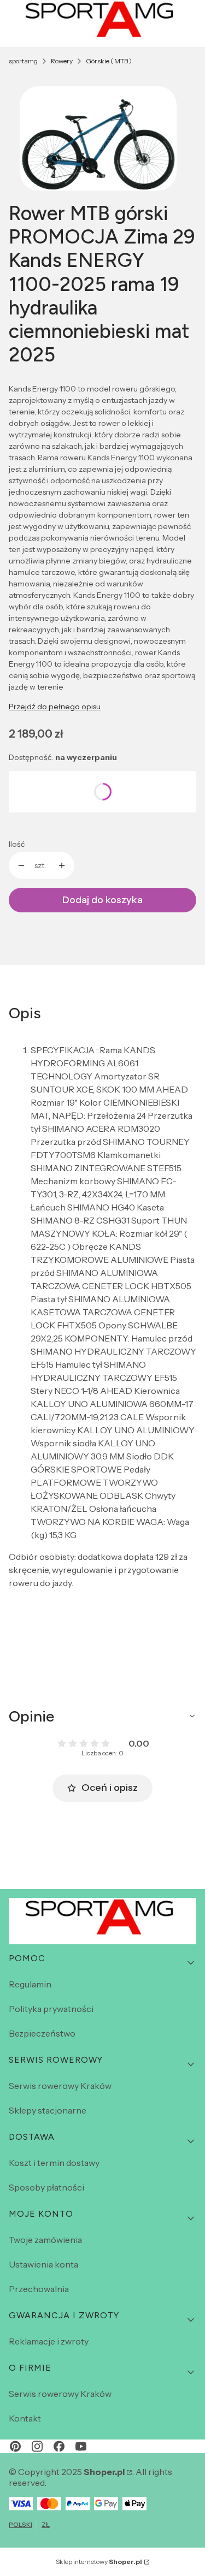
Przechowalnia (39, 2289)
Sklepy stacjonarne (48, 2110)
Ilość (17, 844)
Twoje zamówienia (45, 2240)
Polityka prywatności (51, 2009)
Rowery (62, 61)
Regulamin (30, 1984)
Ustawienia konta (43, 2264)
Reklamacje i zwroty (49, 2341)
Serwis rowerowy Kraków (60, 2086)
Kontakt (25, 2418)
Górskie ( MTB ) (109, 61)
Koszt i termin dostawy (54, 2163)
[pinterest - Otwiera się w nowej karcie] (15, 2446)
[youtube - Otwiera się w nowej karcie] (81, 2446)
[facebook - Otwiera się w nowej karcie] (59, 2446)
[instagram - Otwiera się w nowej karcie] (37, 2446)
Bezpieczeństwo (42, 2033)
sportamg (23, 61)
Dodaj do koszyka (102, 900)
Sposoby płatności (46, 2187)
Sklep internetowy (99, 2562)
